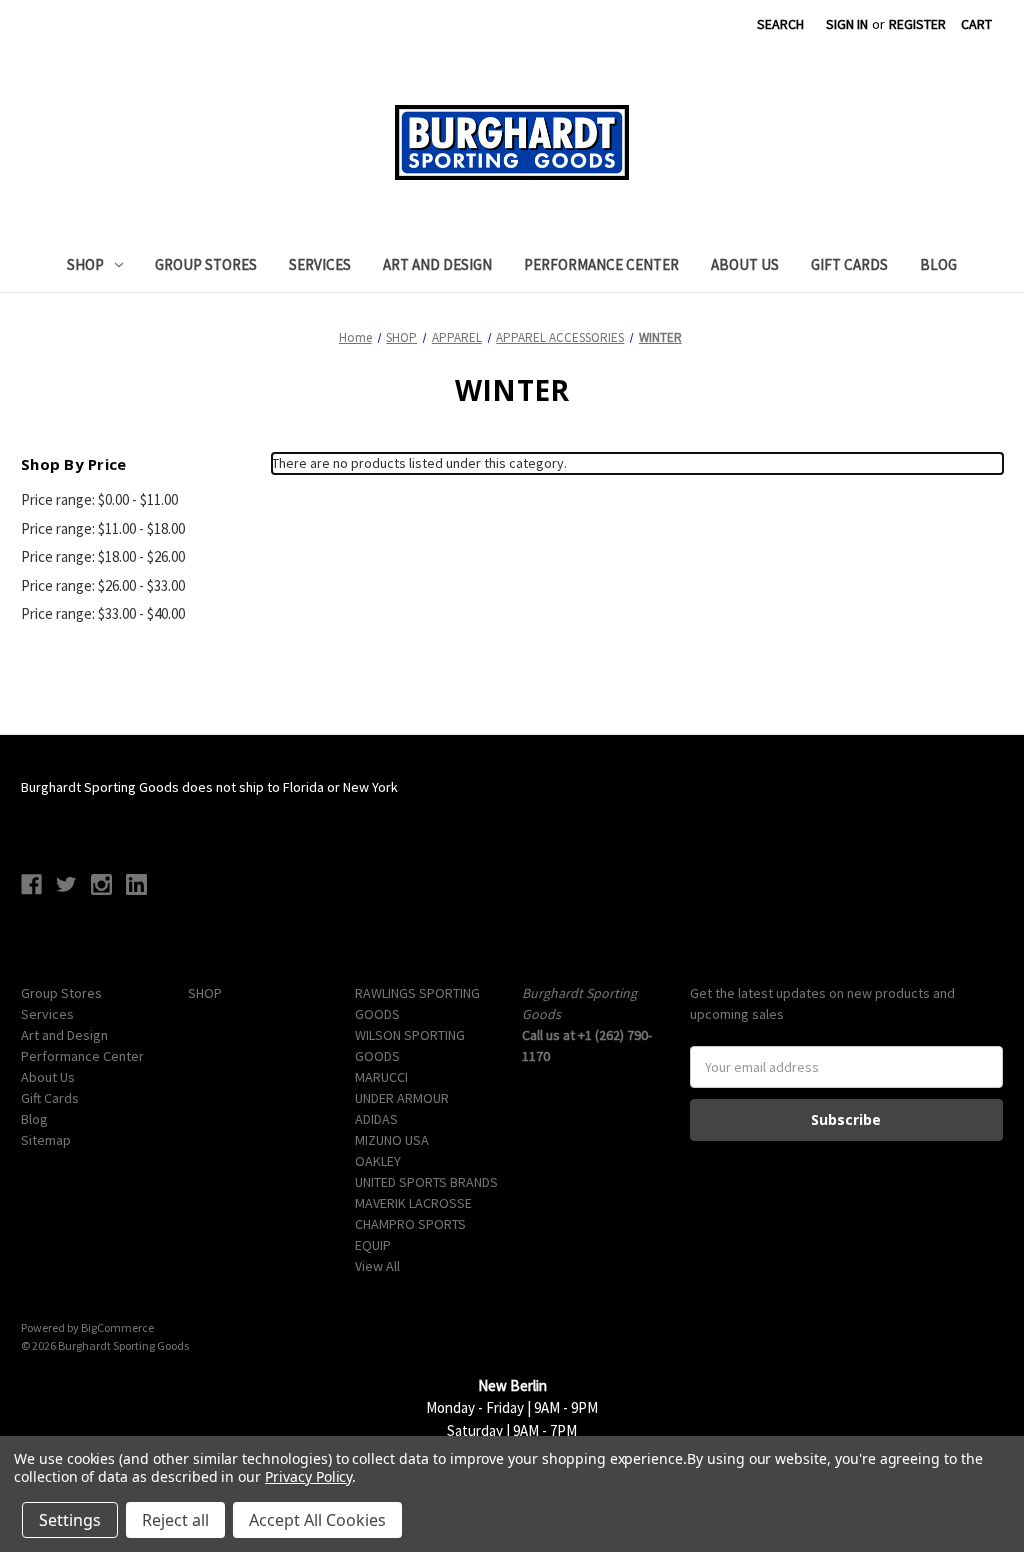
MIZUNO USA (392, 1140)
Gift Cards (849, 264)
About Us (745, 264)
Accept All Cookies (317, 1520)
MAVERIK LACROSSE (413, 1203)
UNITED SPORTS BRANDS (426, 1182)
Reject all (175, 1520)
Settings (70, 1520)
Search (780, 24)
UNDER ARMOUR (402, 1098)
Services (320, 264)
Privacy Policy (308, 1476)
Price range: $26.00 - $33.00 (103, 585)
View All (377, 1266)
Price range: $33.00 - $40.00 (103, 613)
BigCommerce (117, 1327)
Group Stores (206, 264)
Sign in (847, 24)
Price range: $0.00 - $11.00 (99, 499)
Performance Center (601, 264)
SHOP (85, 264)
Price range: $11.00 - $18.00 (103, 528)
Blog (938, 264)
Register (917, 24)
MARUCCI (381, 1077)
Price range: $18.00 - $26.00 (103, 556)
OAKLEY (378, 1161)
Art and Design (437, 264)
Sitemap (46, 1140)
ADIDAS (376, 1119)
